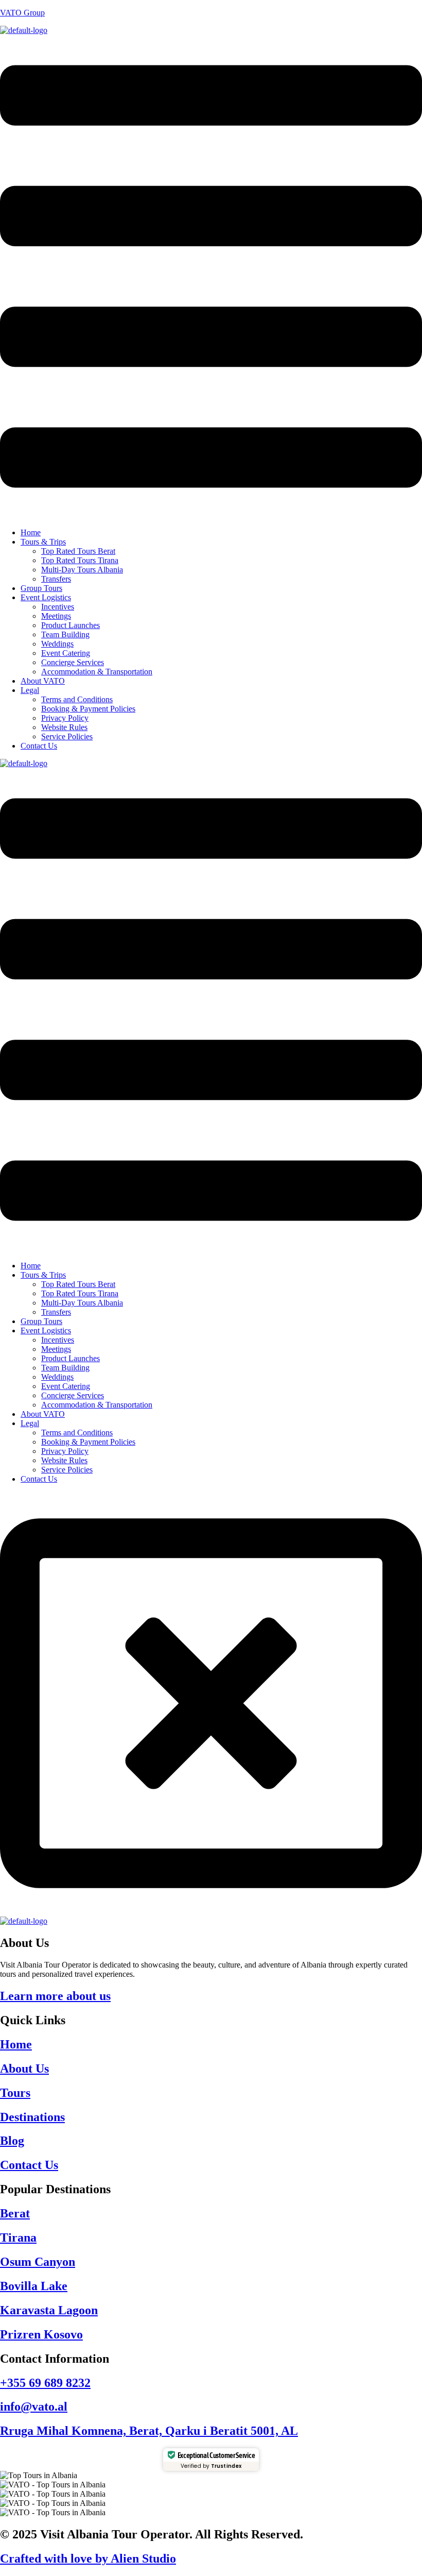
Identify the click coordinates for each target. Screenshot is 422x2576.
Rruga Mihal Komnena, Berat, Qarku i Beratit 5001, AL (149, 2431)
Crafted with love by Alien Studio (88, 2558)
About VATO (43, 681)
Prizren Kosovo (41, 2334)
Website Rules (64, 727)
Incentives (58, 607)
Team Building (65, 634)
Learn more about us (55, 1996)
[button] (211, 277)
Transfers (56, 579)
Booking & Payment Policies (88, 709)
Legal (30, 690)
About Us (24, 2069)
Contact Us (39, 746)
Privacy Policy (65, 718)
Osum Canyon (38, 2262)
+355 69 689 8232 (45, 2383)
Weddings (57, 644)
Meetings (56, 616)
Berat (15, 2213)
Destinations (32, 2117)
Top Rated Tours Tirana (80, 560)
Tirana (18, 2238)
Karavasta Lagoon (49, 2310)
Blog (12, 2141)
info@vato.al (34, 2406)
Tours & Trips (43, 542)
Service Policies (67, 736)
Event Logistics (46, 597)
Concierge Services (73, 662)
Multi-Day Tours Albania (82, 570)
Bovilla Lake (34, 2286)
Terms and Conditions (77, 699)
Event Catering (66, 653)
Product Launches (71, 625)
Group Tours (41, 588)
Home (31, 532)
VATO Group (22, 13)
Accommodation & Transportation (97, 672)
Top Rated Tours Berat (78, 551)
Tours (15, 2093)
